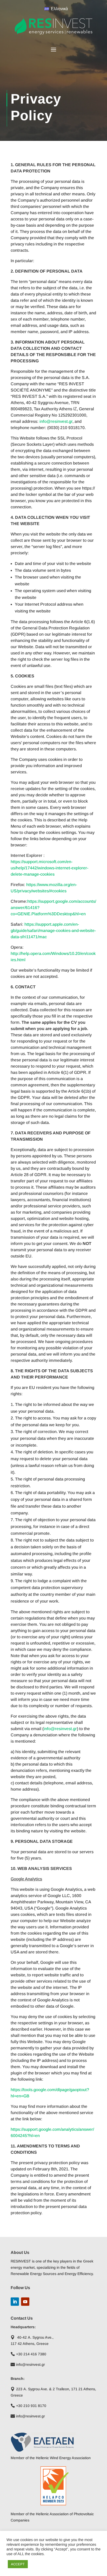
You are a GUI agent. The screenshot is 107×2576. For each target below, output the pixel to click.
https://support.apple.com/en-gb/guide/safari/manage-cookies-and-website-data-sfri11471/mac (53, 931)
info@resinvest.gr (56, 421)
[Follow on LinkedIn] (15, 2302)
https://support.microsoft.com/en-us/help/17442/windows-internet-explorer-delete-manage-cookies (49, 868)
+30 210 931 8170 (31, 2406)
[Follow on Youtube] (25, 2302)
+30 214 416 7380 (31, 2354)
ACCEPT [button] (18, 2564)
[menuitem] (53, 9)
